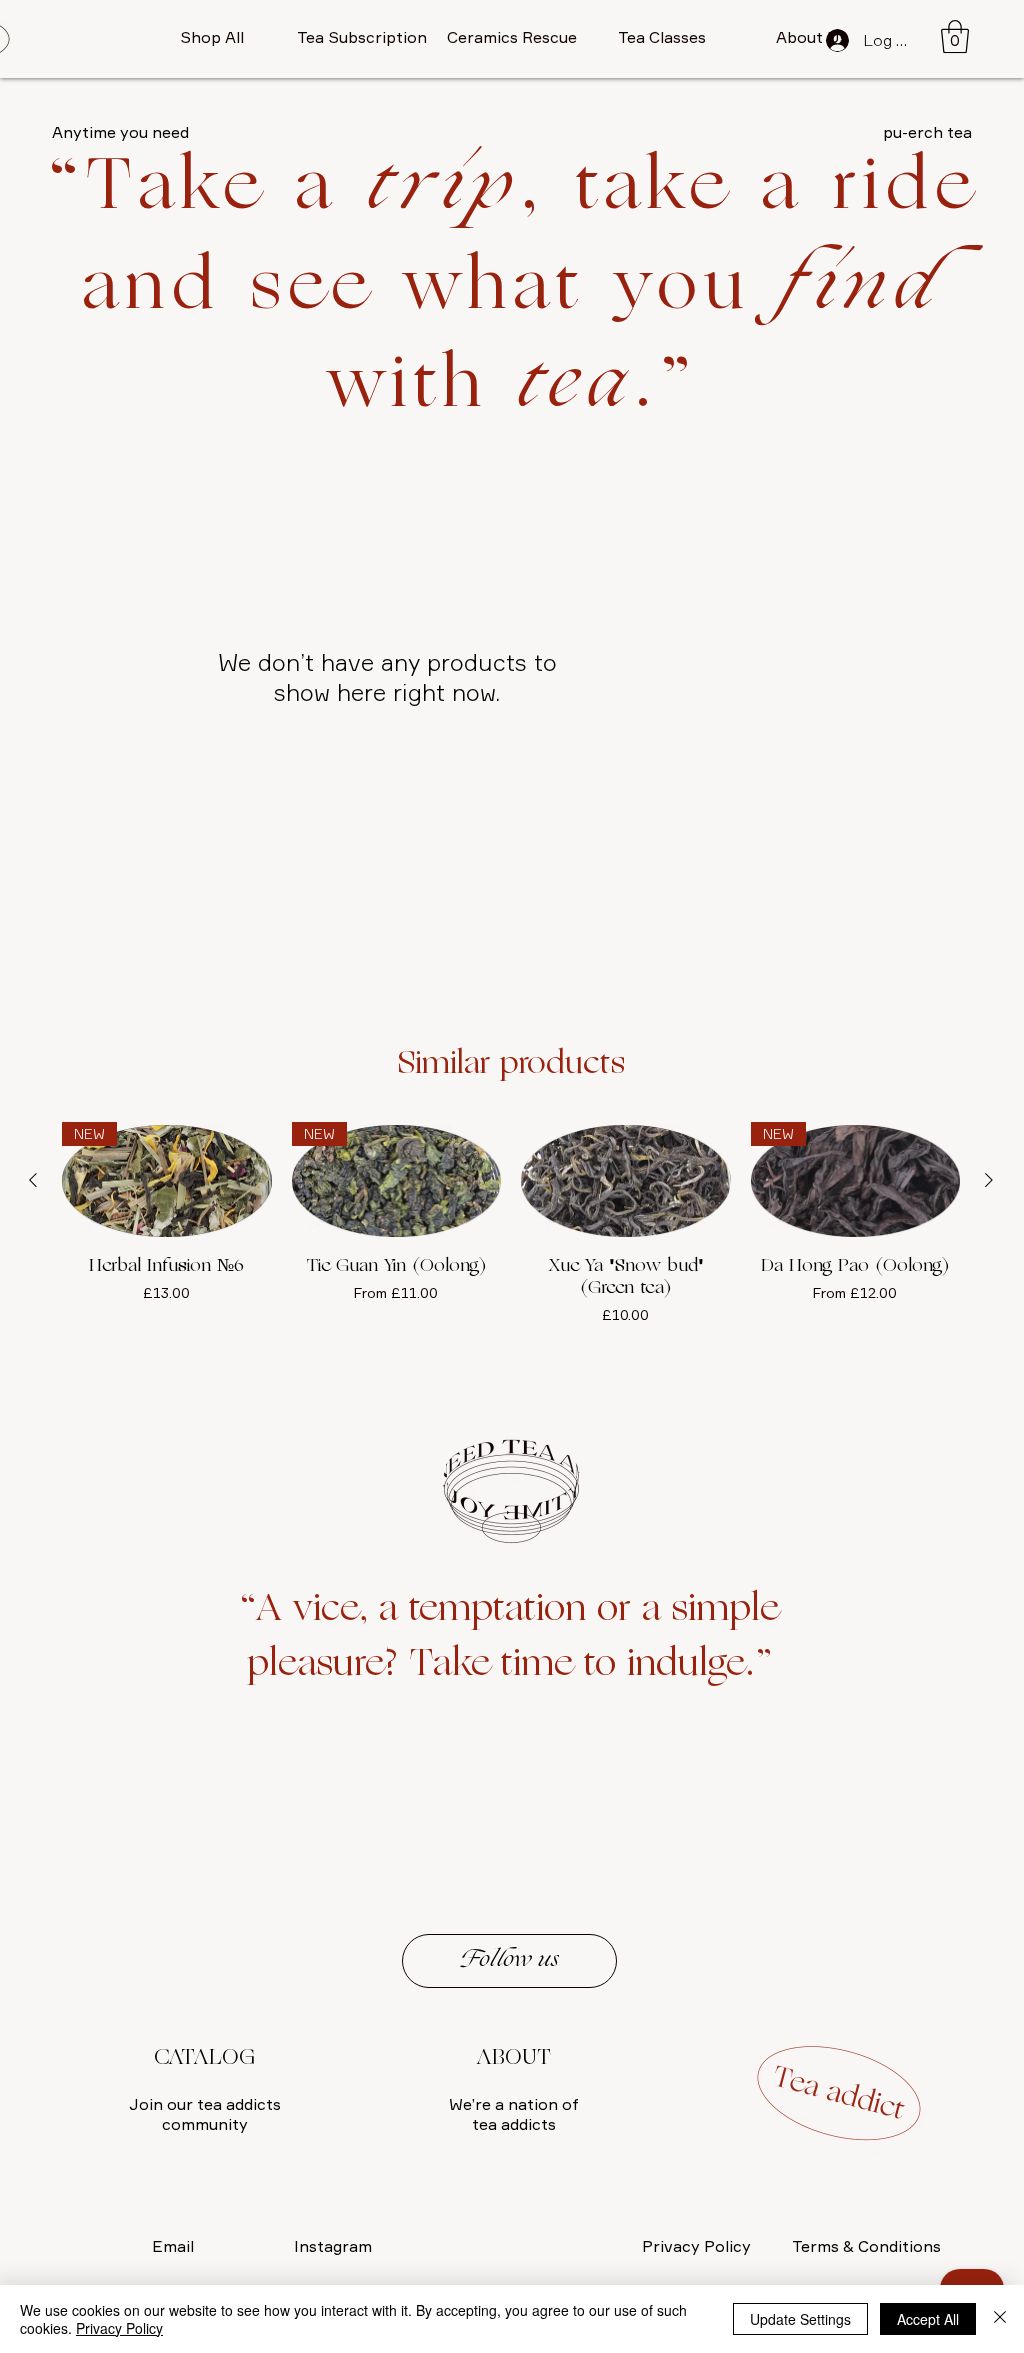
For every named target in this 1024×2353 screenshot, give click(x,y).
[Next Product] (989, 1180)
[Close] (1000, 2319)
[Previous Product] (33, 1180)
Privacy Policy (119, 2328)
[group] (511, 1250)
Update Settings (800, 2319)
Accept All (928, 2319)
